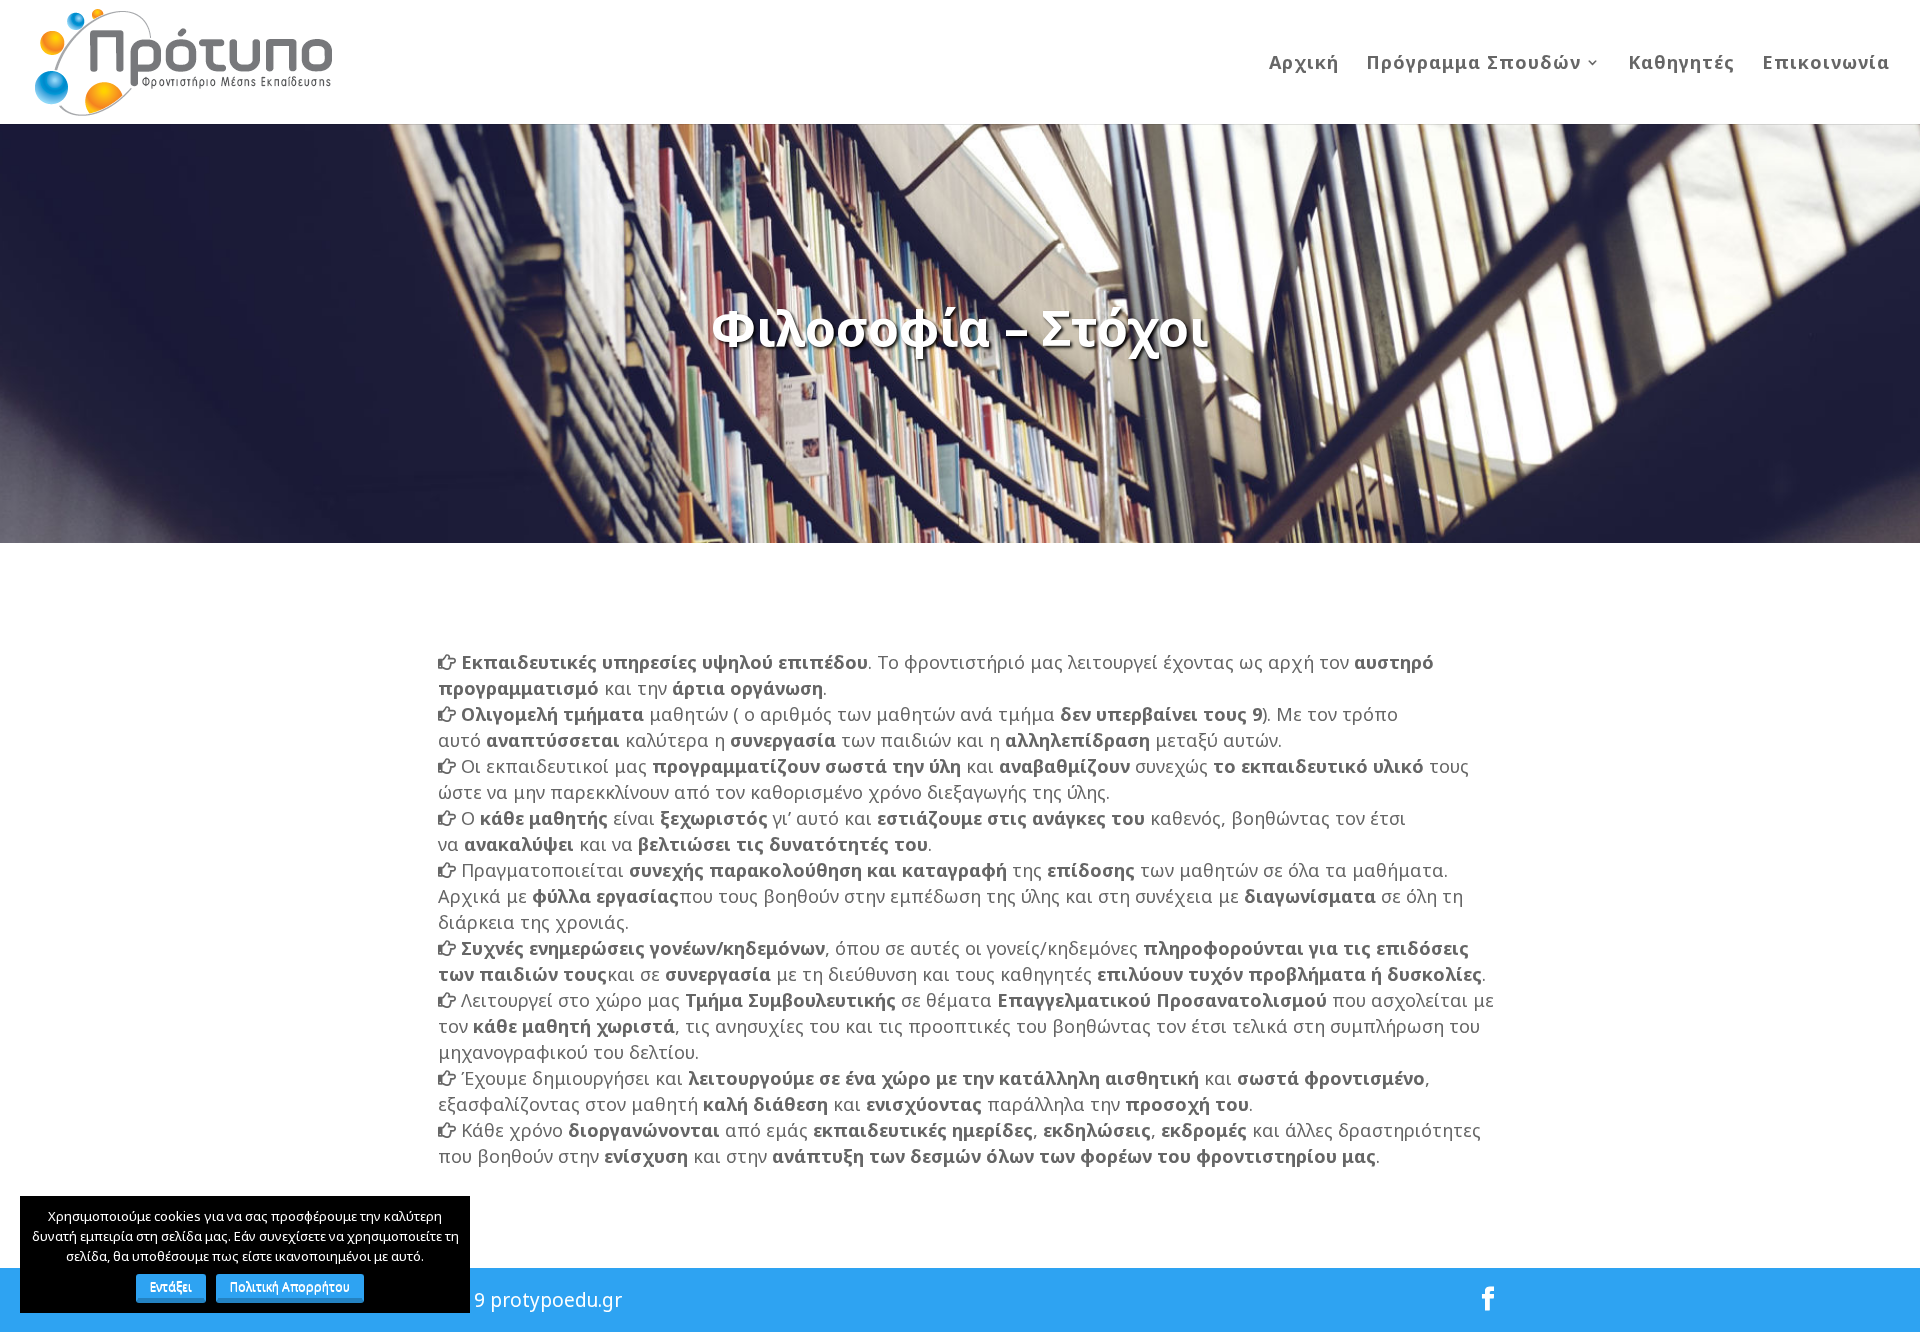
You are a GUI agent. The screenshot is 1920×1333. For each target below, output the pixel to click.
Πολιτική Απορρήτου (290, 1286)
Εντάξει (171, 1286)
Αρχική (1304, 64)
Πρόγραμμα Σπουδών (1473, 64)
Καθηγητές (1681, 64)
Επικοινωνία (1826, 64)
